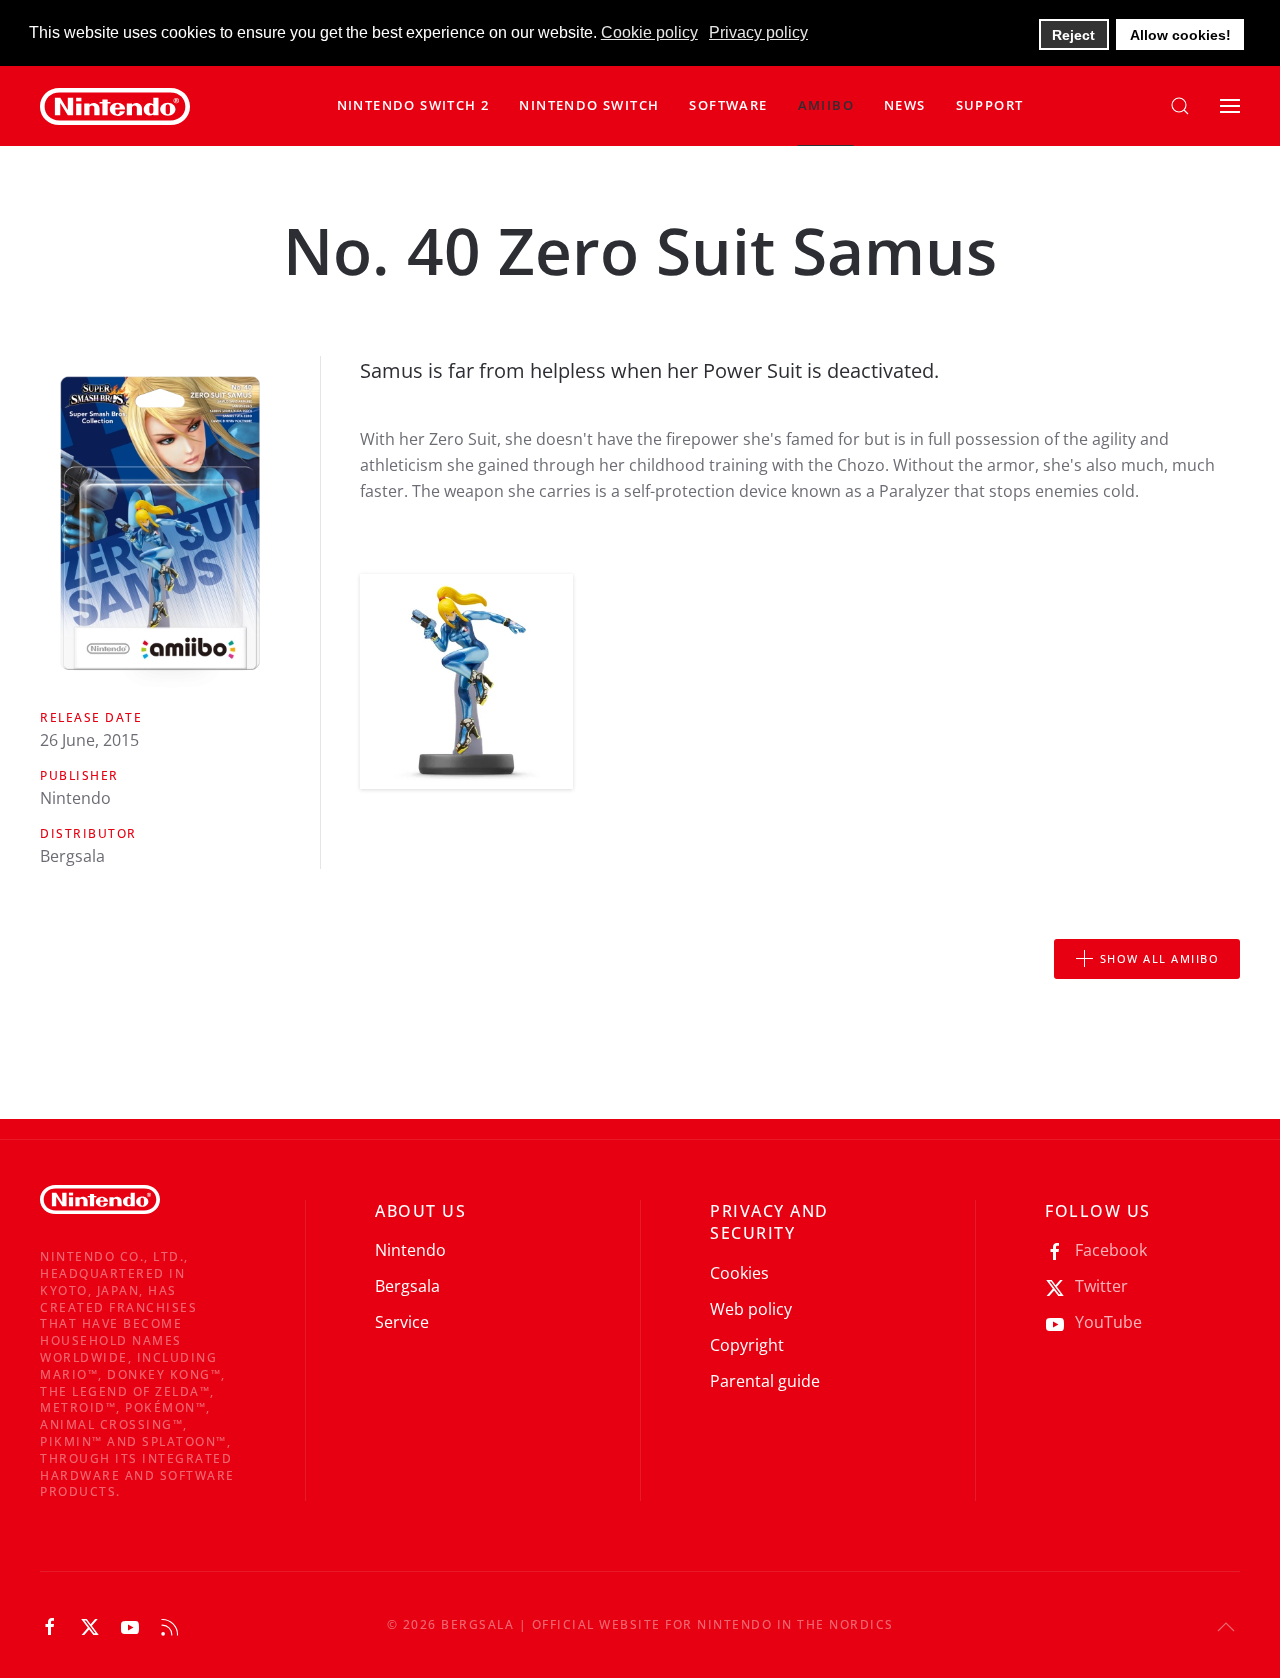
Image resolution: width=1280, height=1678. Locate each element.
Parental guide (765, 1381)
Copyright (747, 1345)
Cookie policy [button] (649, 32)
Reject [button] (1073, 35)
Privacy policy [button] (758, 32)
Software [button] (728, 105)
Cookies (739, 1273)
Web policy (751, 1309)
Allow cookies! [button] (1180, 35)
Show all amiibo (1160, 958)
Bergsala (407, 1286)
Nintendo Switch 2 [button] (413, 105)
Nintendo (410, 1250)
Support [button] (990, 105)
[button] (589, 106)
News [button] (905, 105)
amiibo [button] (826, 105)
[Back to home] (115, 106)
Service (402, 1322)
